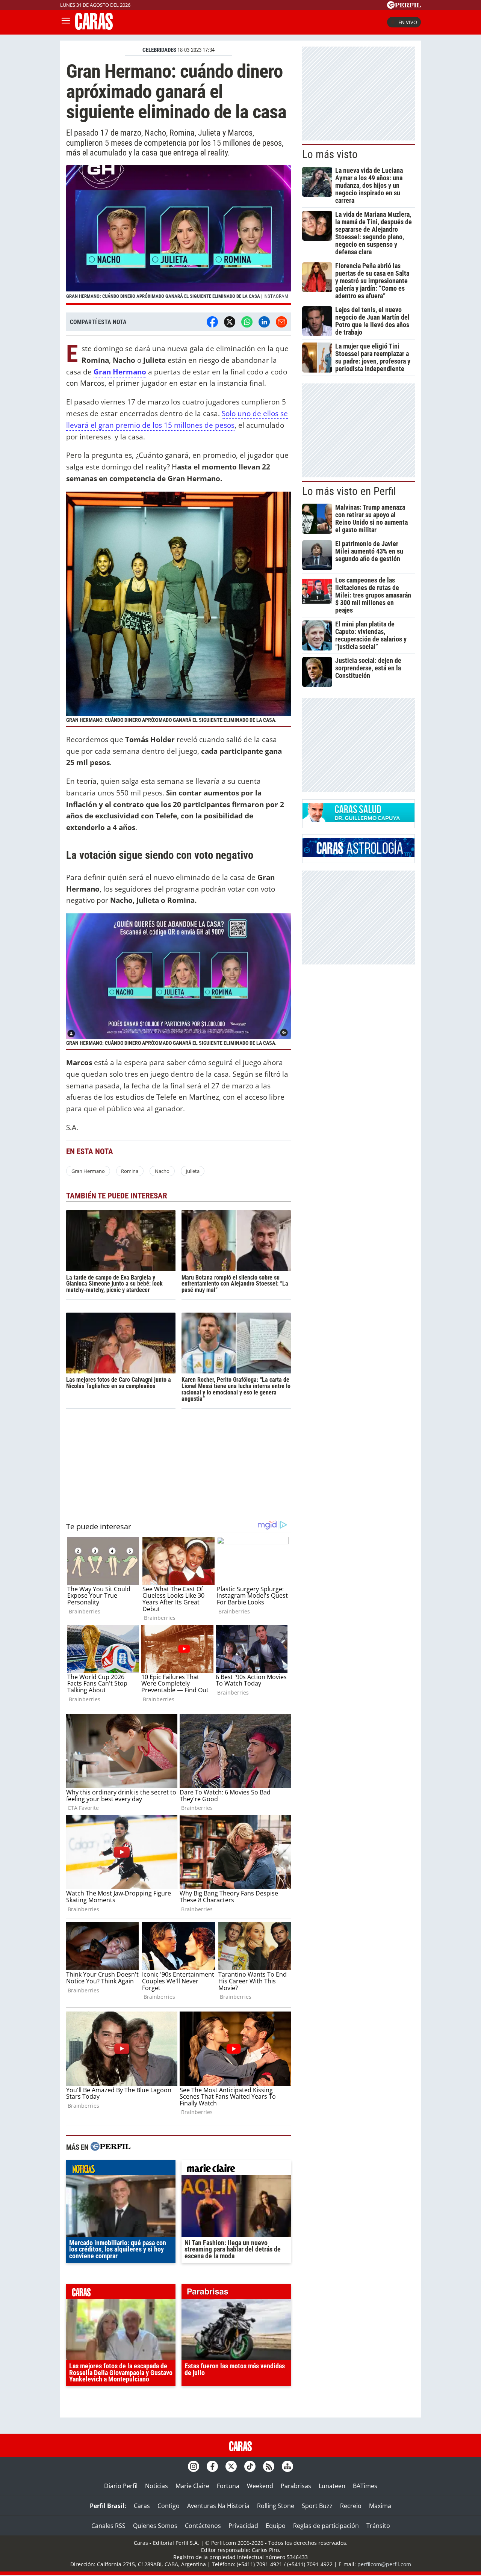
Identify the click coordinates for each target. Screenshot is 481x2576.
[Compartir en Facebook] (212, 322)
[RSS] (269, 2466)
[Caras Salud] (358, 820)
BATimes (365, 2486)
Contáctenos (203, 2526)
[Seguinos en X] (231, 2466)
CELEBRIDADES (159, 50)
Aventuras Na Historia (218, 2506)
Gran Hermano (120, 372)
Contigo (169, 2506)
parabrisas (236, 2293)
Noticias (157, 2486)
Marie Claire (192, 2486)
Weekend (260, 2486)
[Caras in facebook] (212, 2466)
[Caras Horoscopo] (358, 855)
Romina (130, 1171)
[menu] (66, 22)
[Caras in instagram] (194, 2466)
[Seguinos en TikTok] (250, 2466)
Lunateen (332, 2486)
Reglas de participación (326, 2526)
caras (121, 2293)
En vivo (408, 22)
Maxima (380, 2506)
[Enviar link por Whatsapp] (247, 322)
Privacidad (243, 2526)
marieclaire (236, 2170)
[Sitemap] (287, 2466)
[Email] (281, 322)
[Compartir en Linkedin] (264, 322)
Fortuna (228, 2486)
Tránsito (378, 2526)
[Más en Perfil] (110, 2147)
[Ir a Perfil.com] (404, 6)
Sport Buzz (317, 2506)
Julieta (193, 1171)
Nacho (162, 1171)
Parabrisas (296, 2486)
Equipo (276, 2526)
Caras (142, 2506)
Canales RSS (108, 2526)
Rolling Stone (276, 2506)
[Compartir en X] (230, 322)
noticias (121, 2170)
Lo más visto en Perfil (349, 491)
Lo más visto (330, 154)
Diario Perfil (121, 2486)
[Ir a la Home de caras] (94, 27)
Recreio (351, 2506)
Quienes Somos (155, 2526)
